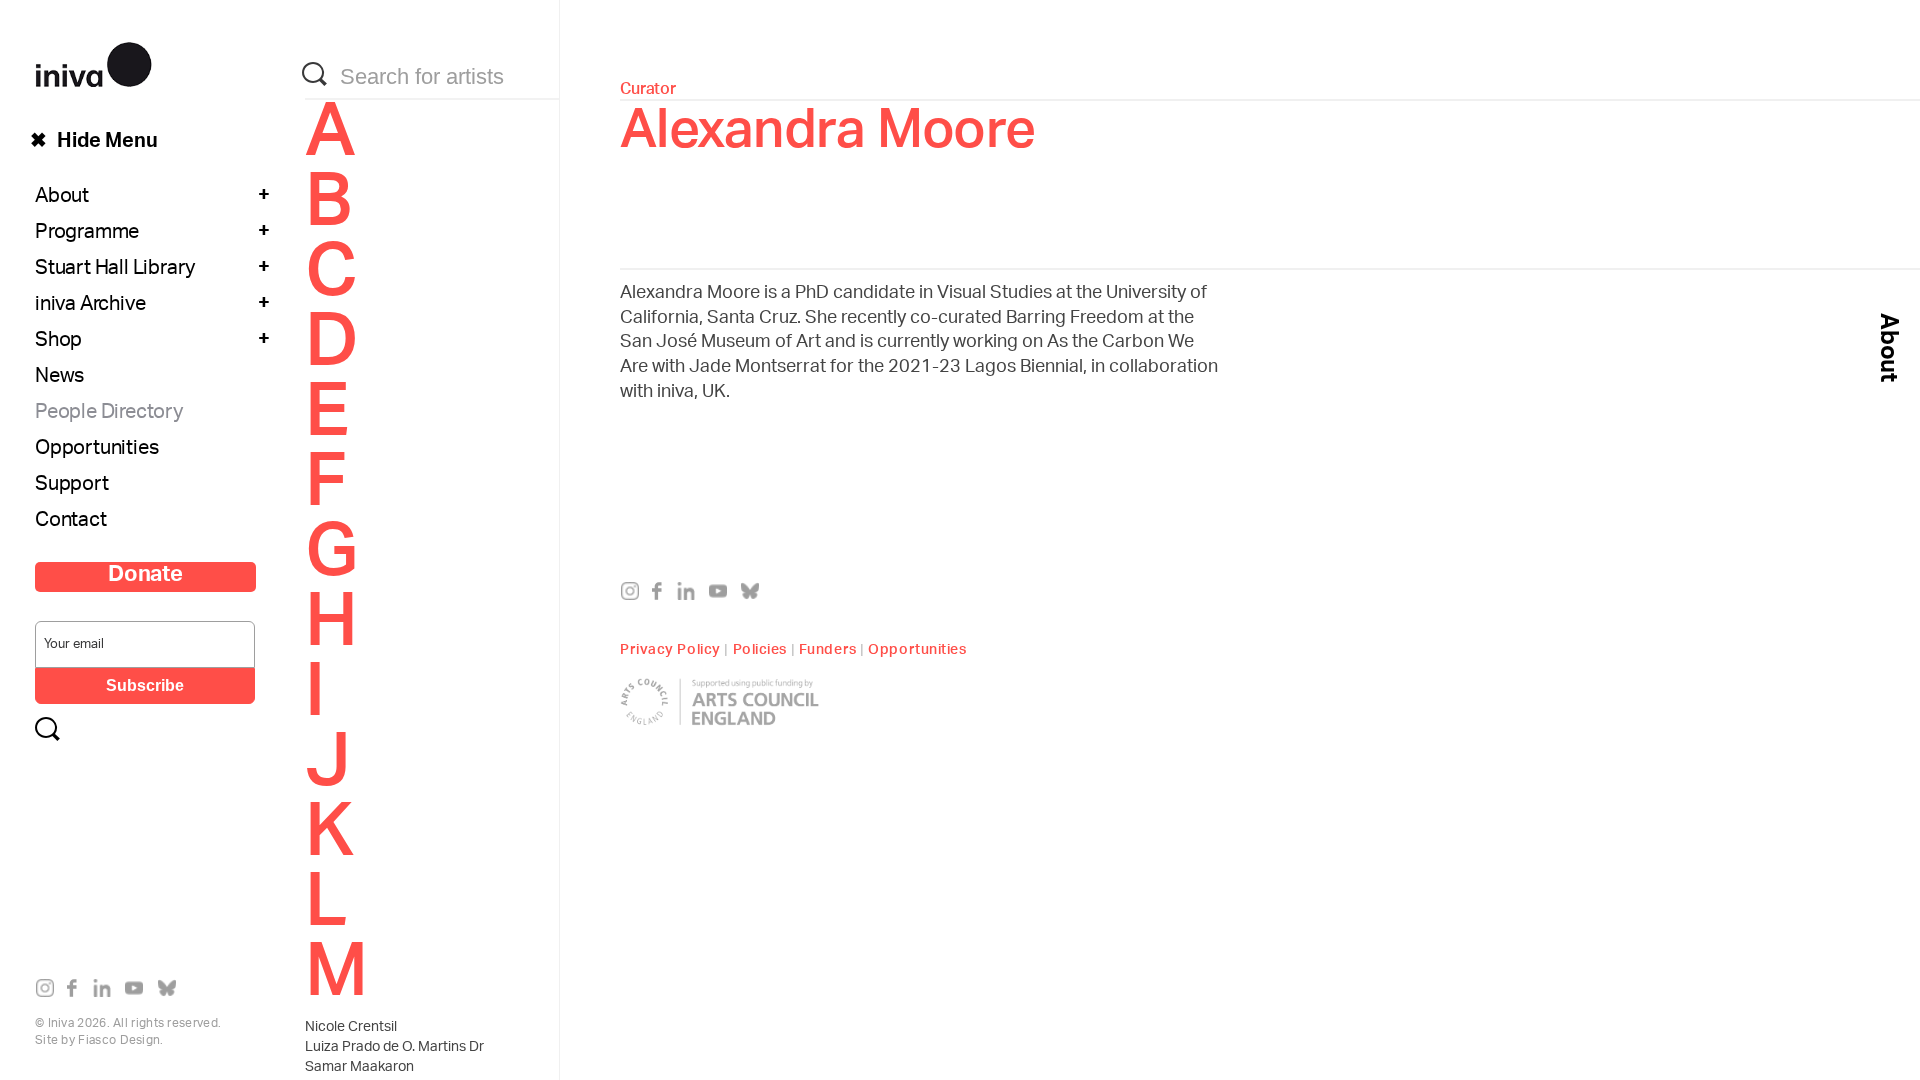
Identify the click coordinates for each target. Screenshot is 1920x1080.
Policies (760, 647)
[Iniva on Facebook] (77, 992)
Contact (71, 522)
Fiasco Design (119, 1040)
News (59, 378)
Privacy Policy (670, 647)
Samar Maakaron (359, 1068)
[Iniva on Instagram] (49, 992)
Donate (145, 577)
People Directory (109, 414)
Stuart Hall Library (115, 270)
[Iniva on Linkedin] (106, 992)
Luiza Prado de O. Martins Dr (394, 1048)
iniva (93, 61)
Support (72, 486)
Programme (87, 234)
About (62, 198)
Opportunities (96, 450)
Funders (828, 647)
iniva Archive (90, 306)
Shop (58, 342)
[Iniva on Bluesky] (171, 992)
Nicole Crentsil (351, 1028)
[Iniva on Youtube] (138, 992)
